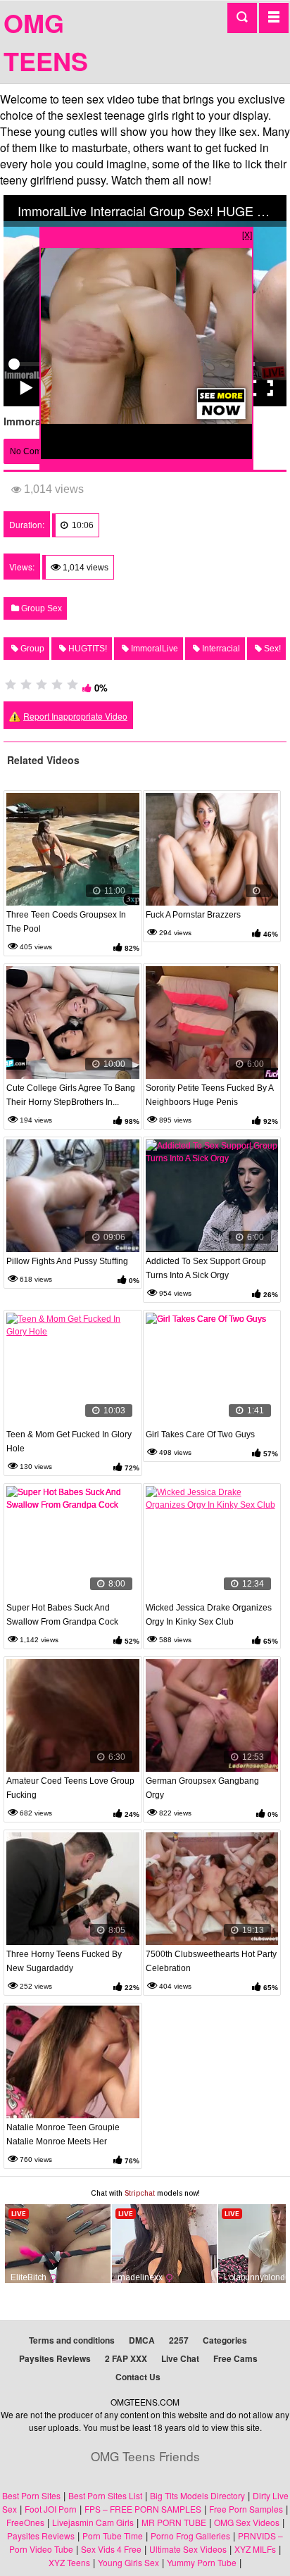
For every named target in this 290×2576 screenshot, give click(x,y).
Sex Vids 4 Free (111, 2549)
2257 (179, 2340)
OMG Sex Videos (247, 2522)
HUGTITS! (87, 649)
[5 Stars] (72, 684)
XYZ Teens (69, 2562)
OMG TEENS (46, 42)
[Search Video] (242, 18)
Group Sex (40, 608)
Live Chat (180, 2358)
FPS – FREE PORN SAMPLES (143, 2509)
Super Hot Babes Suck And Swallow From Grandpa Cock (62, 1615)
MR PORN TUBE (174, 2522)
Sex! (271, 649)
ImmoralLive (153, 649)
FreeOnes (25, 2522)
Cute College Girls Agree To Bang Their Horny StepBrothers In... (71, 1095)
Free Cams (235, 2358)
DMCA (142, 2340)
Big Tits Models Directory (197, 2495)
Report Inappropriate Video (75, 716)
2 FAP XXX (126, 2358)
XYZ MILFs (255, 2549)
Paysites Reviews (55, 2358)
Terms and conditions (72, 2340)
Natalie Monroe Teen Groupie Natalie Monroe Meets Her (63, 2134)
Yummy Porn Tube (202, 2562)
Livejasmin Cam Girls (93, 2522)
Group (31, 649)
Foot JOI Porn (51, 2509)
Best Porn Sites (31, 2495)
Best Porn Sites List (105, 2495)
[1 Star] (11, 684)
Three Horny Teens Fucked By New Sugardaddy (64, 1961)
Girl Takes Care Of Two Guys (200, 1434)
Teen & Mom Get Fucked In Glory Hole (69, 1442)
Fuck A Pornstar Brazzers (193, 915)
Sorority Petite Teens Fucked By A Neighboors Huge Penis (209, 1095)
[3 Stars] (42, 684)
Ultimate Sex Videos (188, 2549)
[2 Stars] (26, 684)
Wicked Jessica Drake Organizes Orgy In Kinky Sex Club (209, 1615)
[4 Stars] (57, 684)
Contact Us (138, 2377)
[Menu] (274, 18)
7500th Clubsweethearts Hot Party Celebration (211, 1961)
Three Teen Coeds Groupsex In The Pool (66, 922)
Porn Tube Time (113, 2536)
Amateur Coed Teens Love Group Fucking (70, 1788)
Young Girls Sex (128, 2562)
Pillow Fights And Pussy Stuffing (67, 1261)
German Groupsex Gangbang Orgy (202, 1788)
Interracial (220, 649)
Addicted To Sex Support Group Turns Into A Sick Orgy (206, 1268)
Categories (225, 2340)
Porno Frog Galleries (190, 2536)
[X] (247, 234)
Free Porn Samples (246, 2509)
